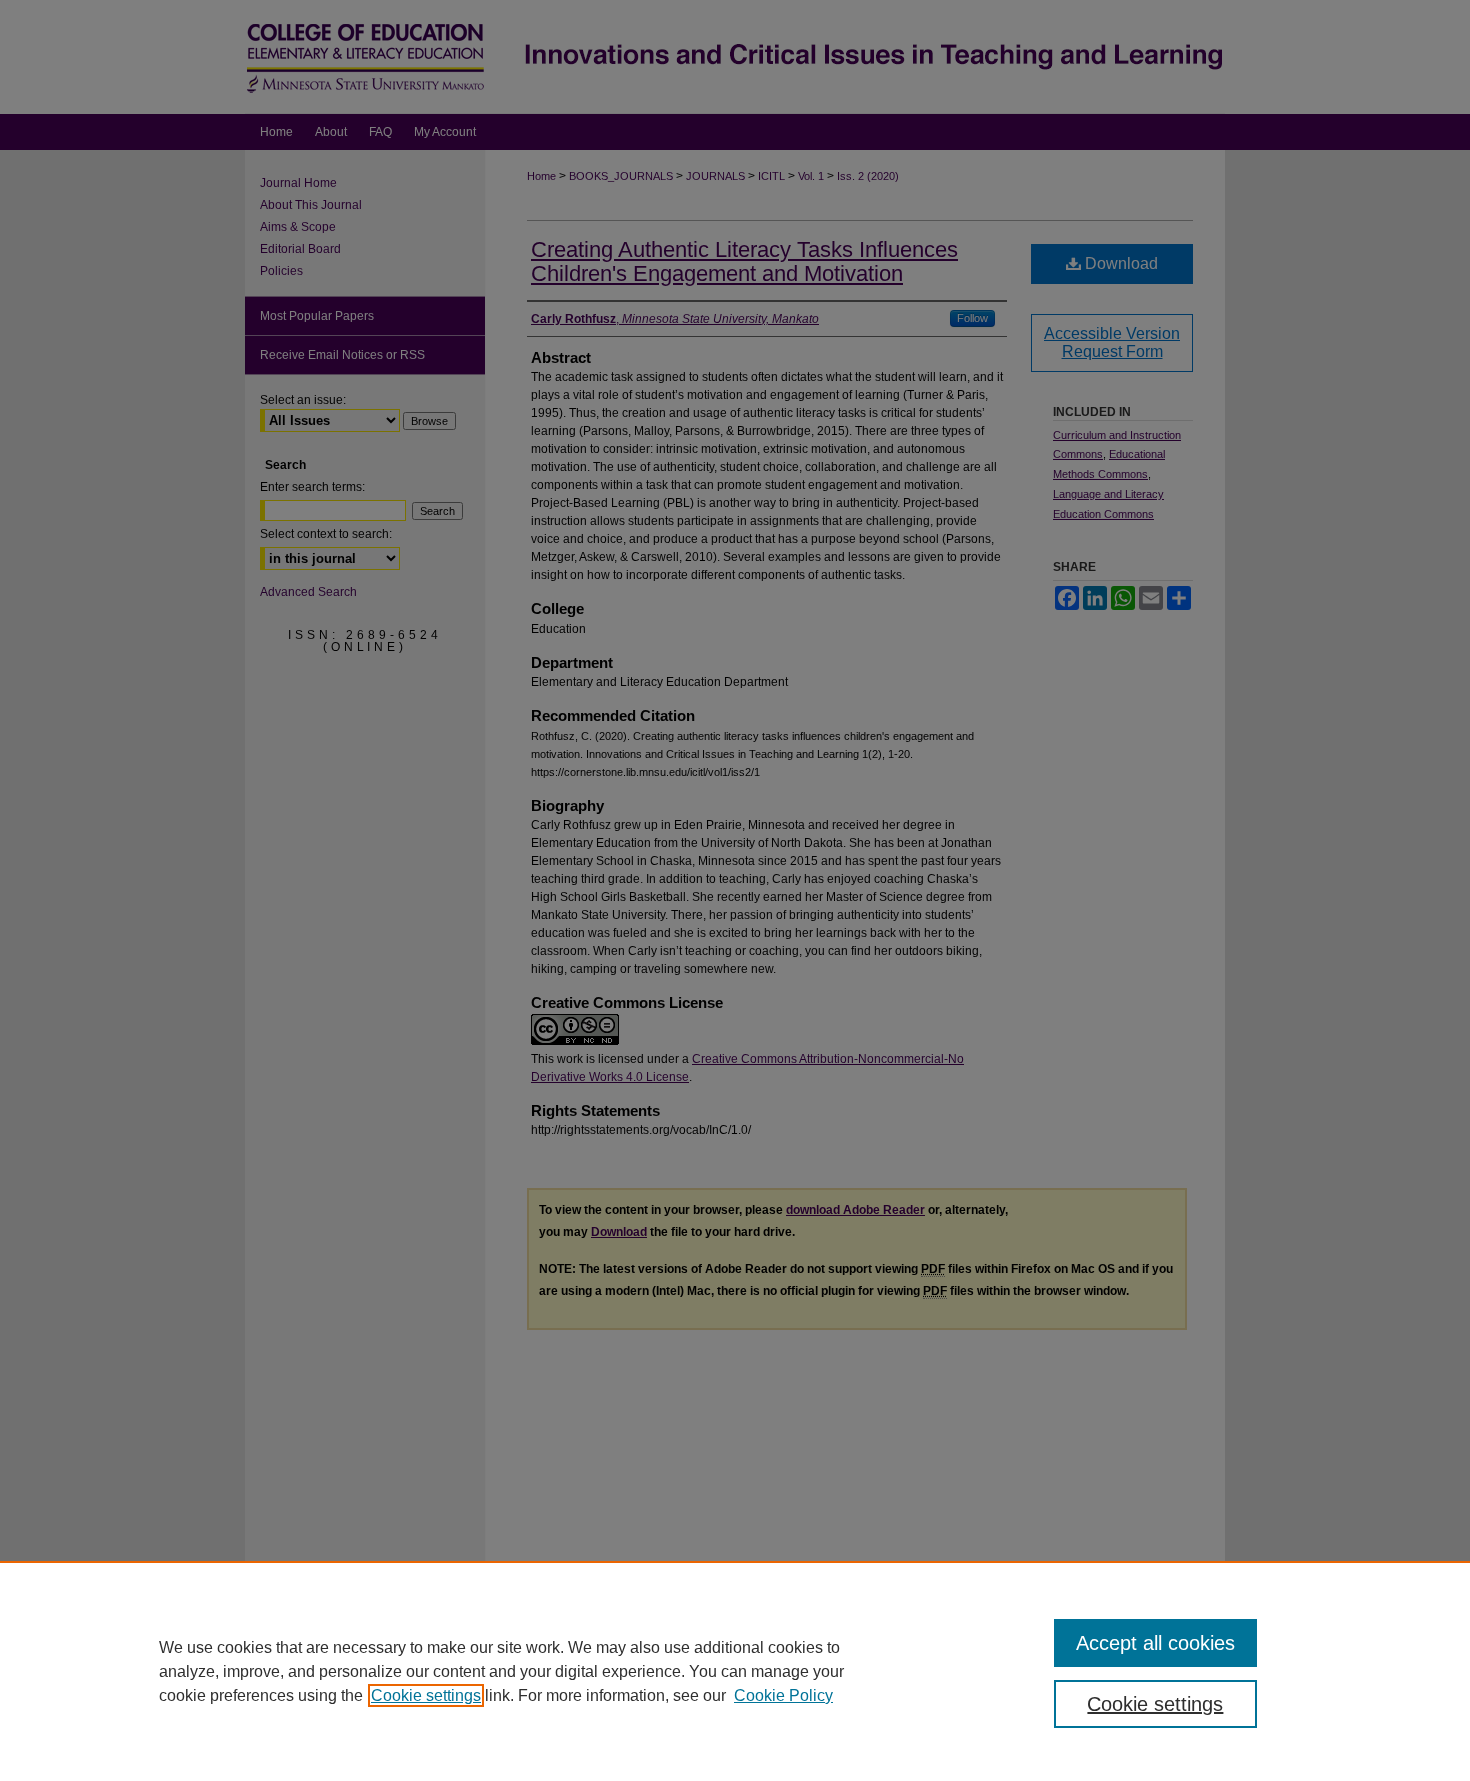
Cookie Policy (783, 1695)
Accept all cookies (1155, 1643)
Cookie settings (426, 1695)
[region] (735, 1671)
